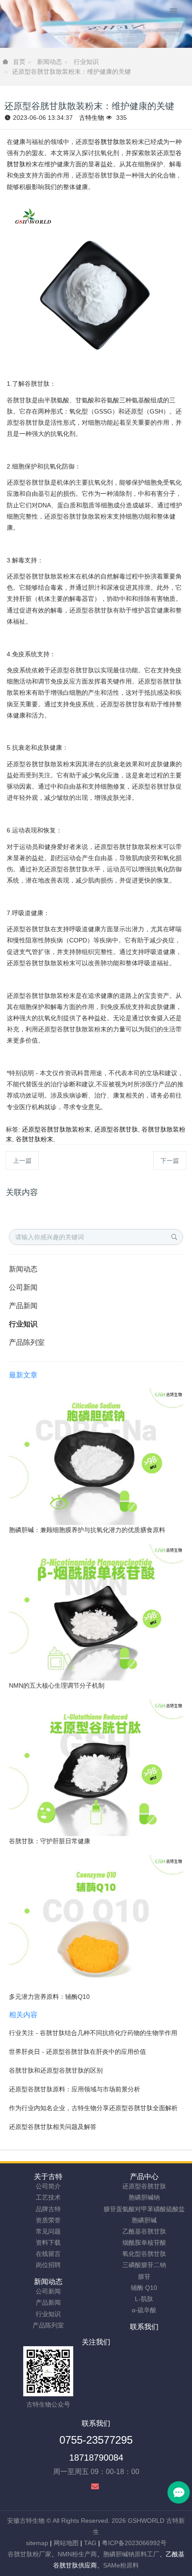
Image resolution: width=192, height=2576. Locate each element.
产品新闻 (23, 1306)
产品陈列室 (27, 1342)
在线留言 (48, 2254)
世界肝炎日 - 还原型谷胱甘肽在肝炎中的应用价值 (77, 2052)
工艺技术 (48, 2197)
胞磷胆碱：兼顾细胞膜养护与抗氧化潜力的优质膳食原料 (87, 1530)
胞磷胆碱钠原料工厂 (131, 2554)
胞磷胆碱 (144, 2220)
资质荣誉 (48, 2220)
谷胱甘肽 (107, 142)
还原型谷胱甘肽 (116, 1129)
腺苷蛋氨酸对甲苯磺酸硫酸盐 (144, 2209)
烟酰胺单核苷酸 (144, 2242)
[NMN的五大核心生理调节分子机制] (96, 1612)
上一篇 (22, 1161)
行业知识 (86, 62)
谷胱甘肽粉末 (34, 1139)
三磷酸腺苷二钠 (144, 2265)
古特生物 (92, 118)
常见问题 (48, 2231)
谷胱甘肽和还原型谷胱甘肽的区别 (56, 2070)
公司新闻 (23, 1287)
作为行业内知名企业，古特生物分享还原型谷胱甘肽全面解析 (93, 2108)
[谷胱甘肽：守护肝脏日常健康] (96, 1767)
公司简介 (48, 2186)
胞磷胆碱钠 (144, 2197)
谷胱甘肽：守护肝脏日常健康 (50, 1841)
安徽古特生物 (26, 2521)
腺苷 (144, 2276)
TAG (90, 2543)
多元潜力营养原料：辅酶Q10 (49, 1997)
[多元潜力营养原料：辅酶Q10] (96, 1923)
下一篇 (170, 1161)
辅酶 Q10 (144, 2288)
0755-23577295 (96, 2440)
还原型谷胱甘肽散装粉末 (56, 1129)
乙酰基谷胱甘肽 (144, 2231)
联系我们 (144, 2327)
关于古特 (48, 2177)
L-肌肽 (144, 2299)
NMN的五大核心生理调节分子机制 (57, 1685)
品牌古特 (48, 2209)
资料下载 (48, 2242)
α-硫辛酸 (144, 2310)
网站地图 (66, 2543)
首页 (19, 62)
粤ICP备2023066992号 (134, 2543)
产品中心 (144, 2177)
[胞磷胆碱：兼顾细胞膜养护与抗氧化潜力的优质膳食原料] (96, 1456)
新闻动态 (50, 62)
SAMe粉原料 (121, 2565)
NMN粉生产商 (77, 2554)
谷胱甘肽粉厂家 (29, 2554)
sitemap (37, 2543)
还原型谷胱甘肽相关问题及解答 (53, 2127)
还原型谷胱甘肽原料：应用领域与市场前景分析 (75, 2089)
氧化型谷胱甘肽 (144, 2254)
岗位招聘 (48, 2265)
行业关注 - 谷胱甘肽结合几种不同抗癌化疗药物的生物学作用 (93, 2033)
